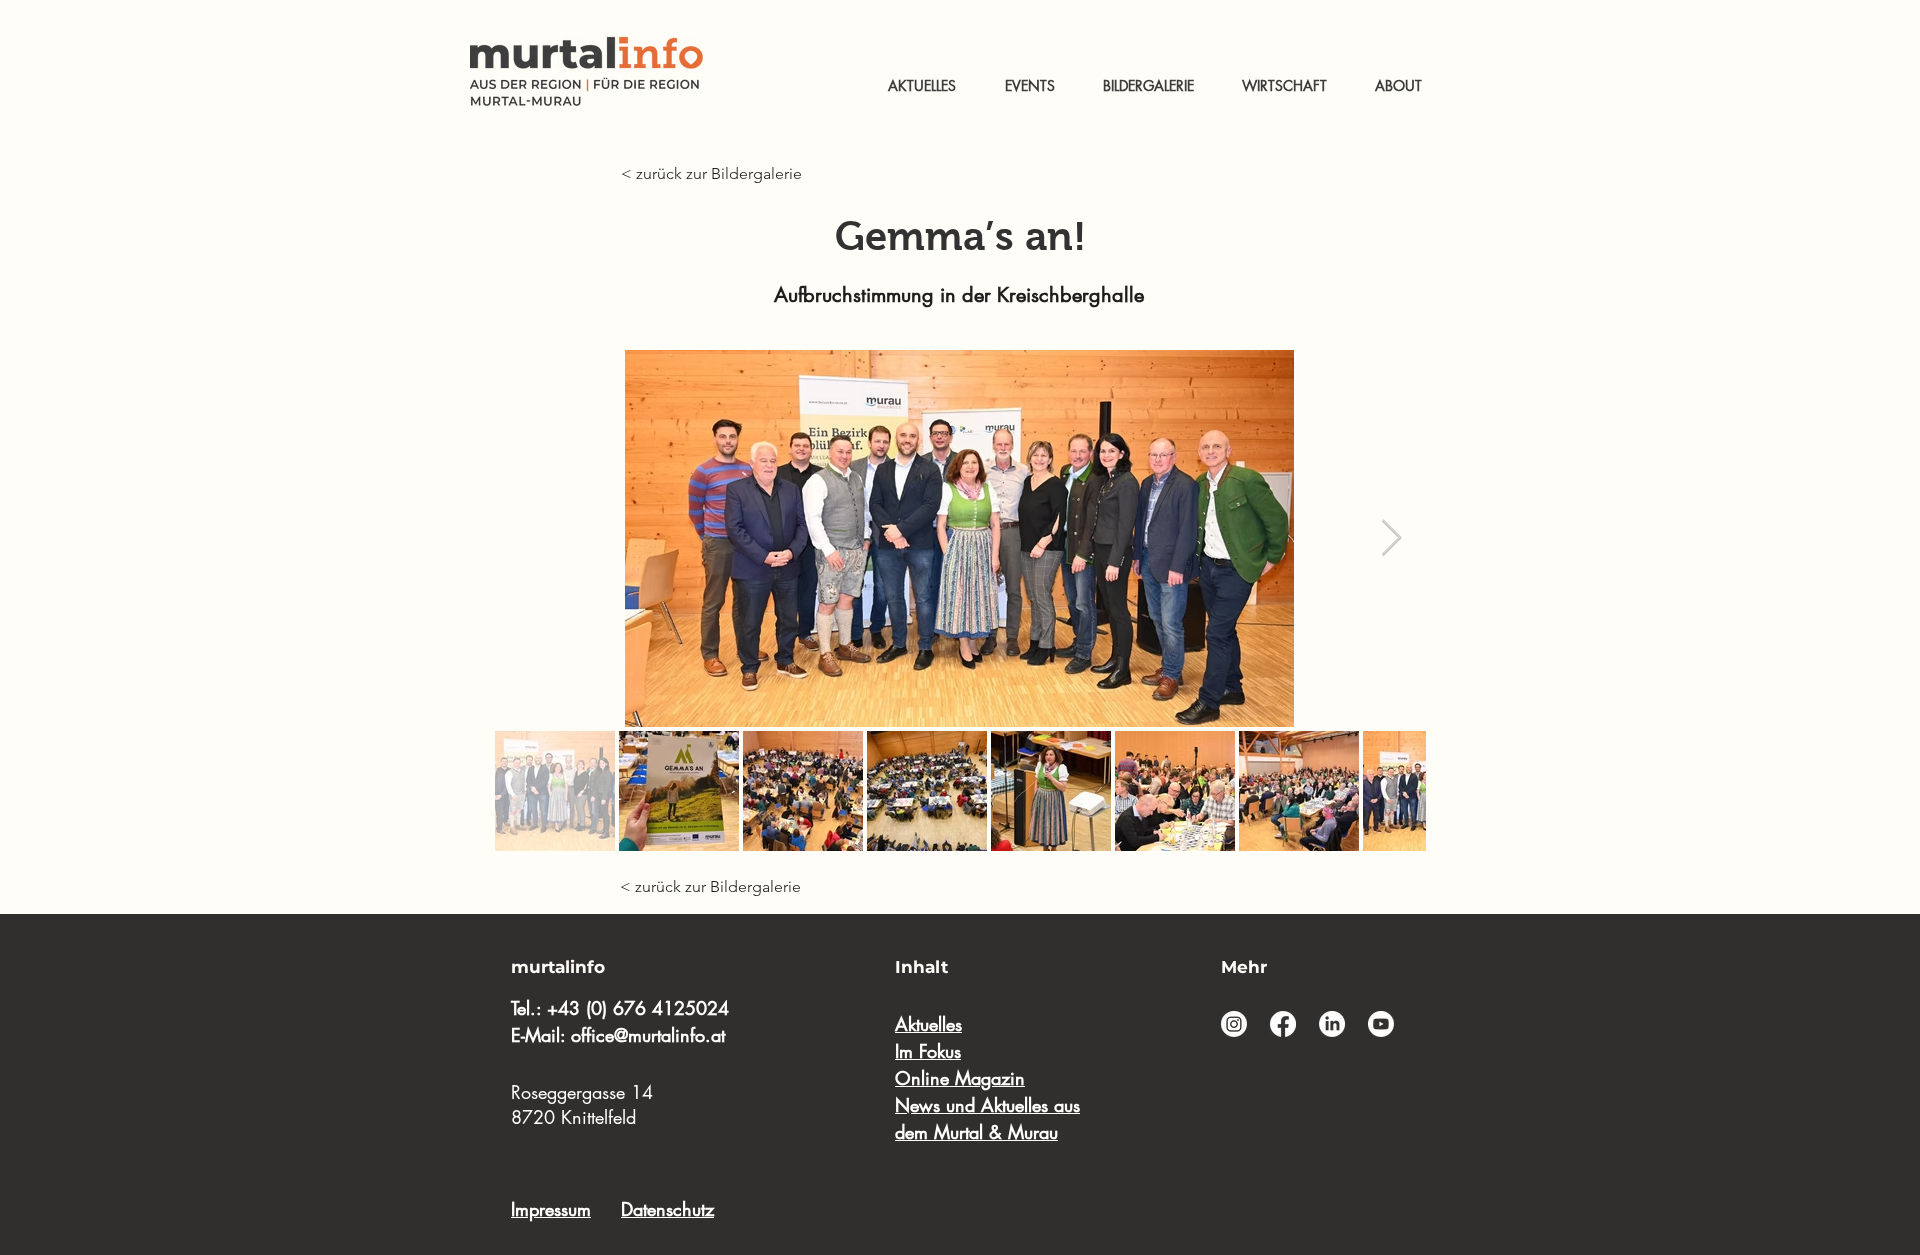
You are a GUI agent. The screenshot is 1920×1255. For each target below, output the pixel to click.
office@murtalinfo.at (648, 1035)
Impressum (551, 1209)
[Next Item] (1391, 538)
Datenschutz (667, 1209)
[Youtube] (1381, 1024)
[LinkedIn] (1332, 1024)
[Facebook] (1283, 1024)
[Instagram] (1234, 1024)
